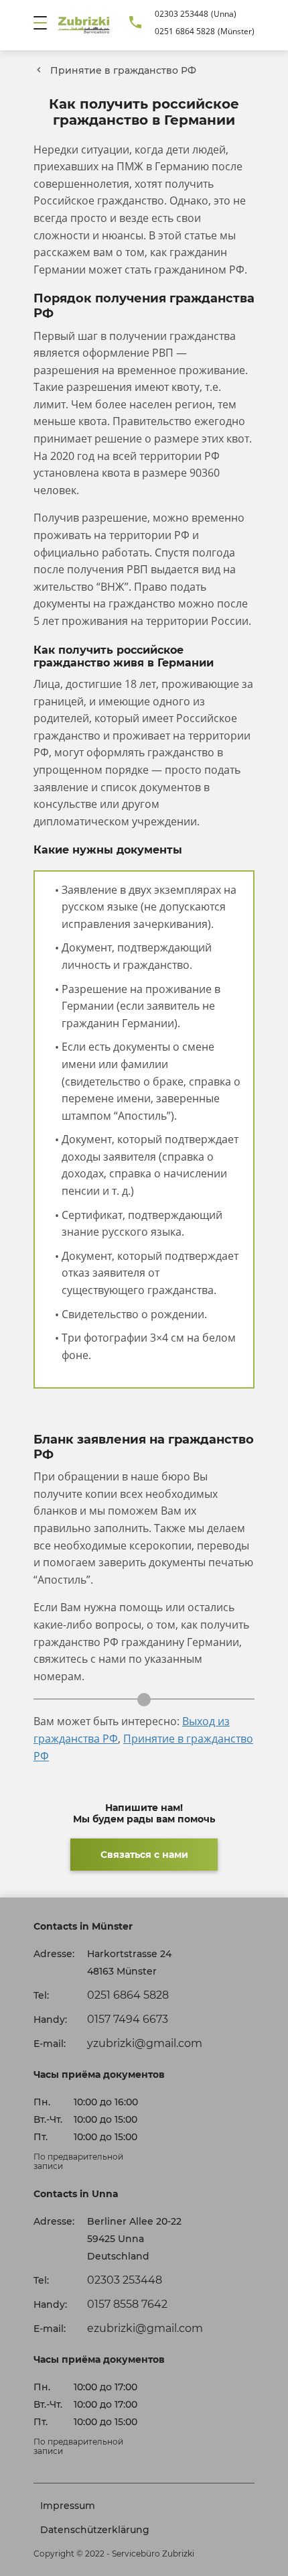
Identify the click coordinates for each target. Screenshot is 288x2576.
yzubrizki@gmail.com (145, 2043)
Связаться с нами (144, 1855)
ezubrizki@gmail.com (145, 2328)
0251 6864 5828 (185, 31)
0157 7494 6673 (128, 2019)
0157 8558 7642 (127, 2304)
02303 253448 (182, 14)
